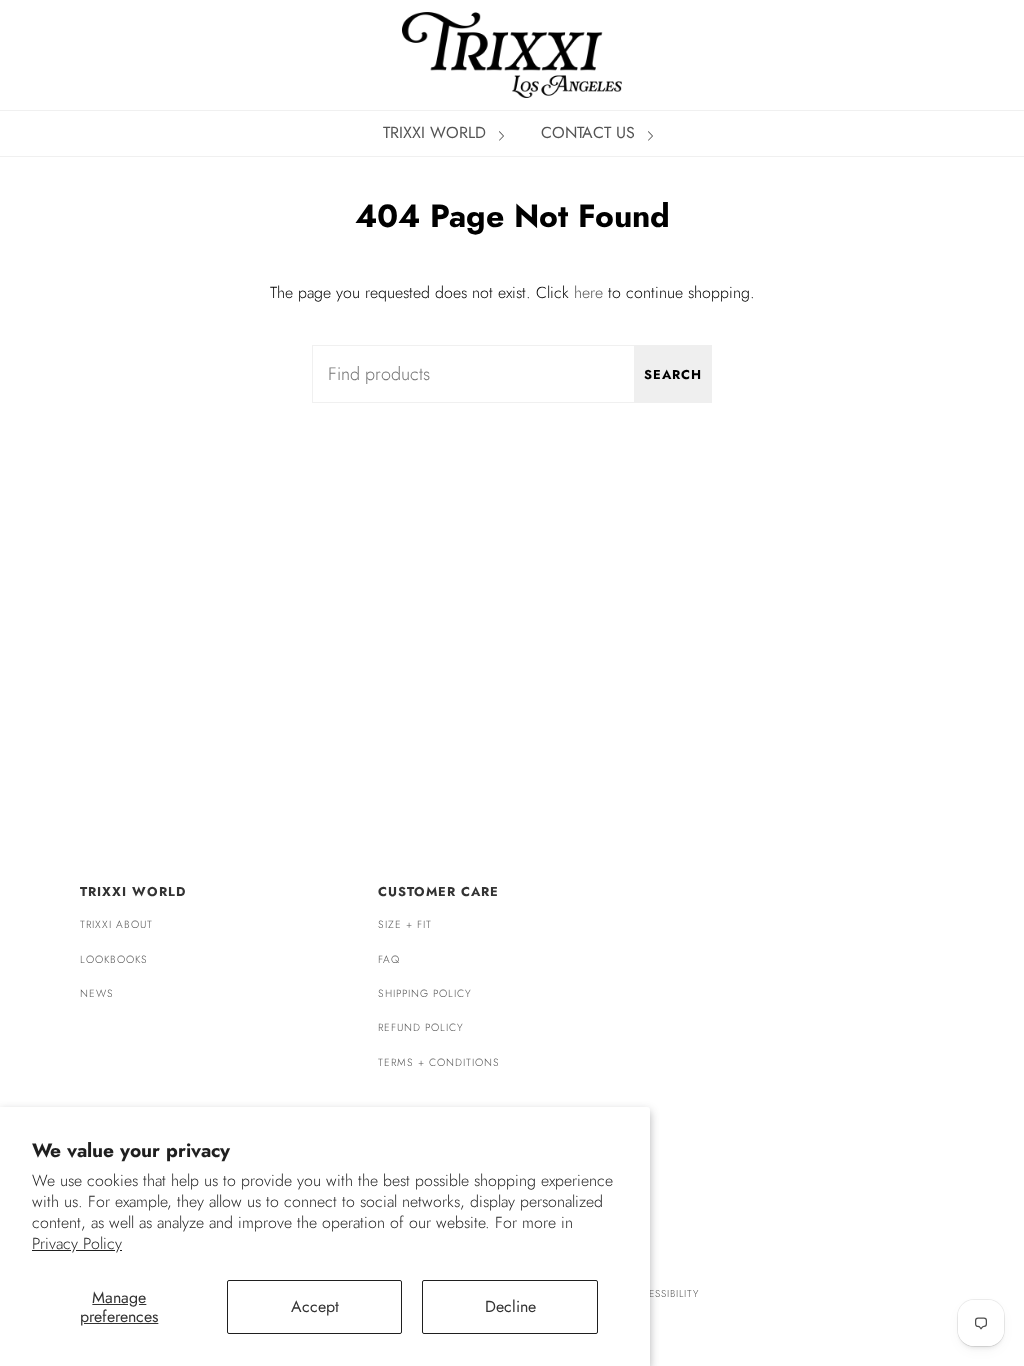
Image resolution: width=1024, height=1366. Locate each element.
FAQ (389, 959)
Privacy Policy (77, 1243)
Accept (315, 1306)
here (588, 292)
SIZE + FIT (405, 924)
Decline (510, 1306)
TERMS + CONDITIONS (439, 1062)
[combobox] (512, 374)
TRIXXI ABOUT (116, 924)
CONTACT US (590, 132)
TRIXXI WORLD (437, 132)
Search (673, 374)
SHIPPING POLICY (425, 993)
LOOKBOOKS (114, 959)
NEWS (97, 993)
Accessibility (662, 1293)
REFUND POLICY (421, 1027)
